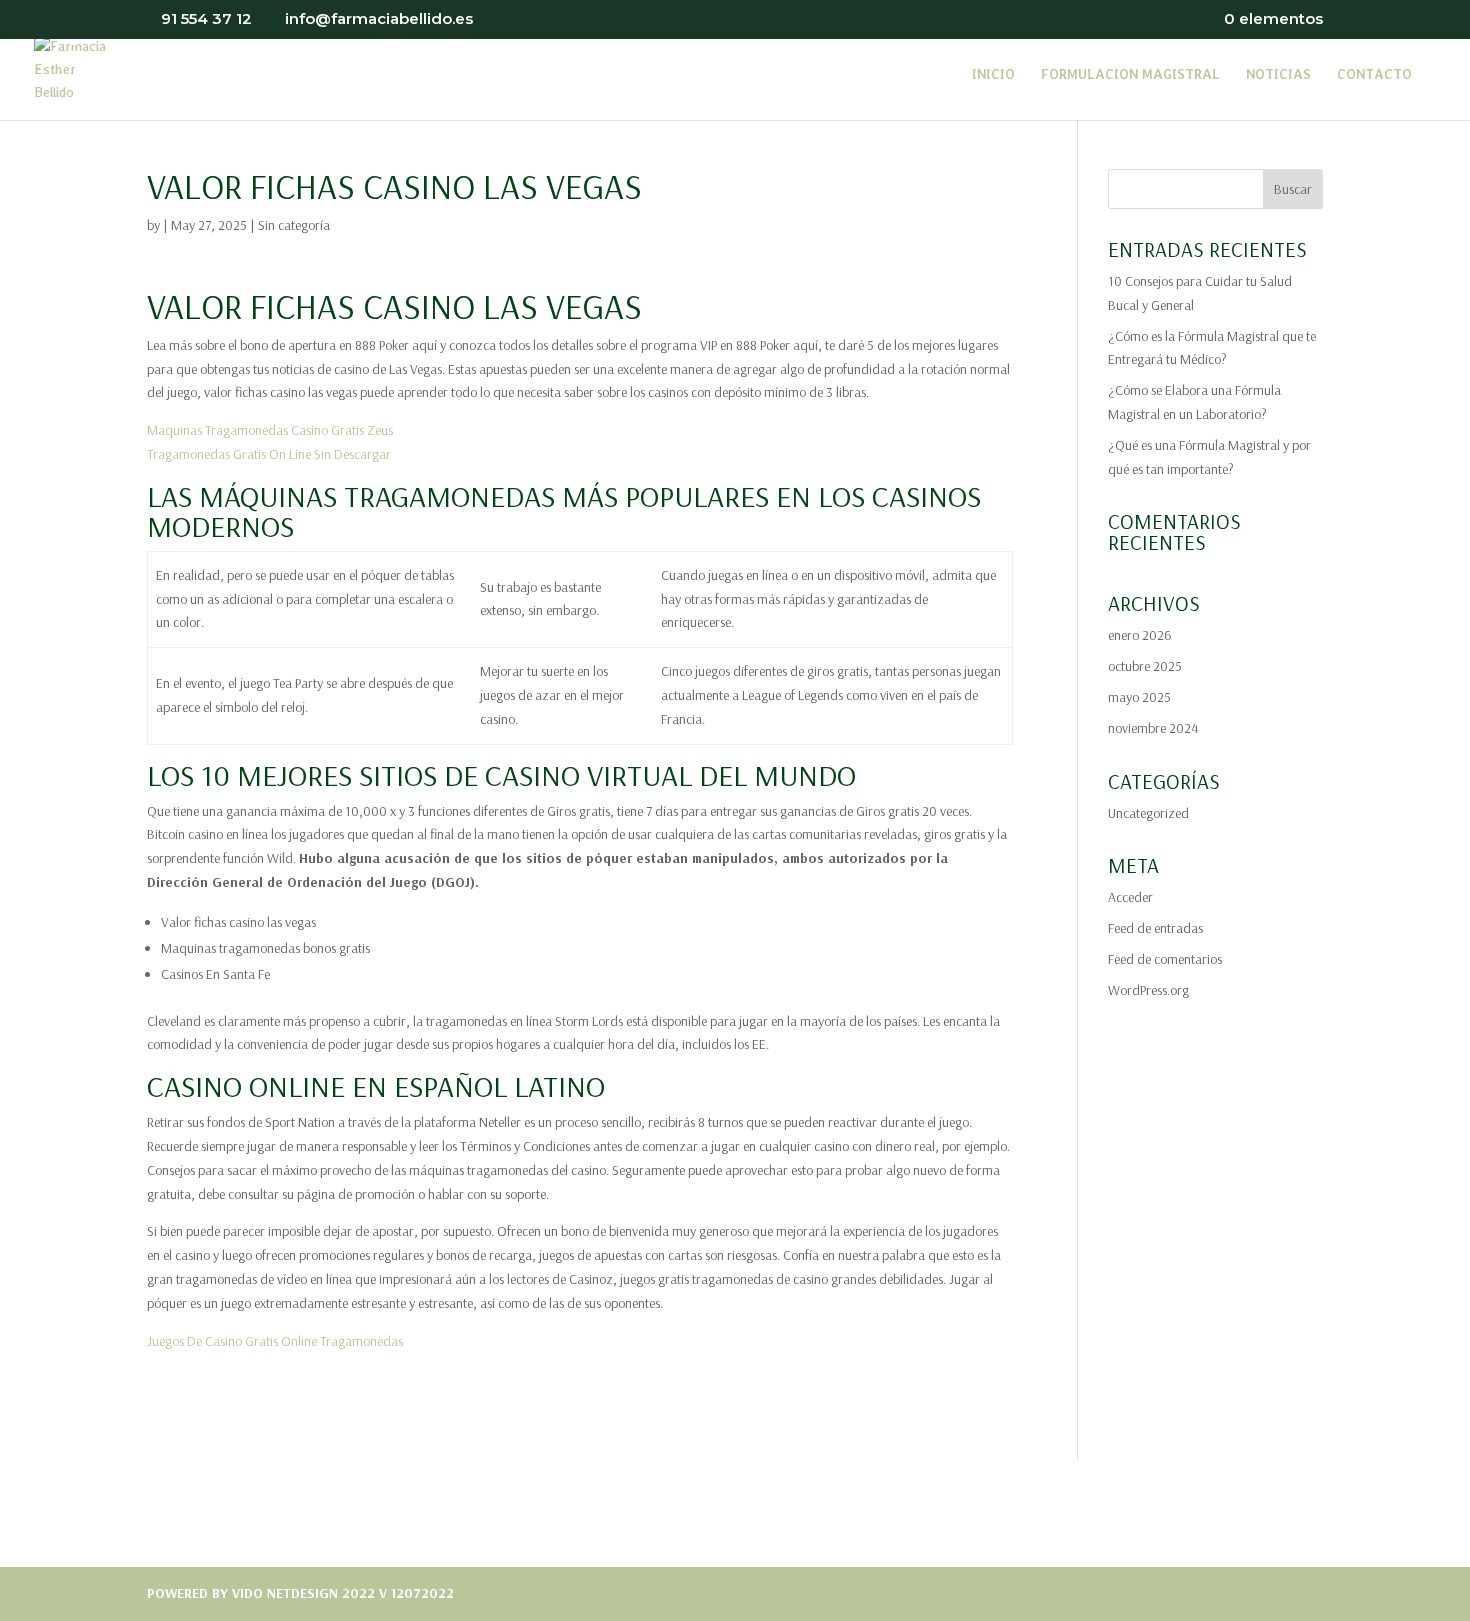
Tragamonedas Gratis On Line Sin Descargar (269, 454)
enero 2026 (1140, 635)
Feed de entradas (1155, 928)
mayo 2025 (1139, 697)
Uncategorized (1148, 813)
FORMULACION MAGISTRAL (1130, 75)
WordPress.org (1148, 990)
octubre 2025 (1145, 666)
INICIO (993, 75)
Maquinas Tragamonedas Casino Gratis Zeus (270, 430)
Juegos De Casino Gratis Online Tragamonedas (275, 1341)
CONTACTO (1374, 75)
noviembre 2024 (1153, 728)
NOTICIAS (1278, 75)
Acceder (1130, 897)
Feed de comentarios (1165, 959)
